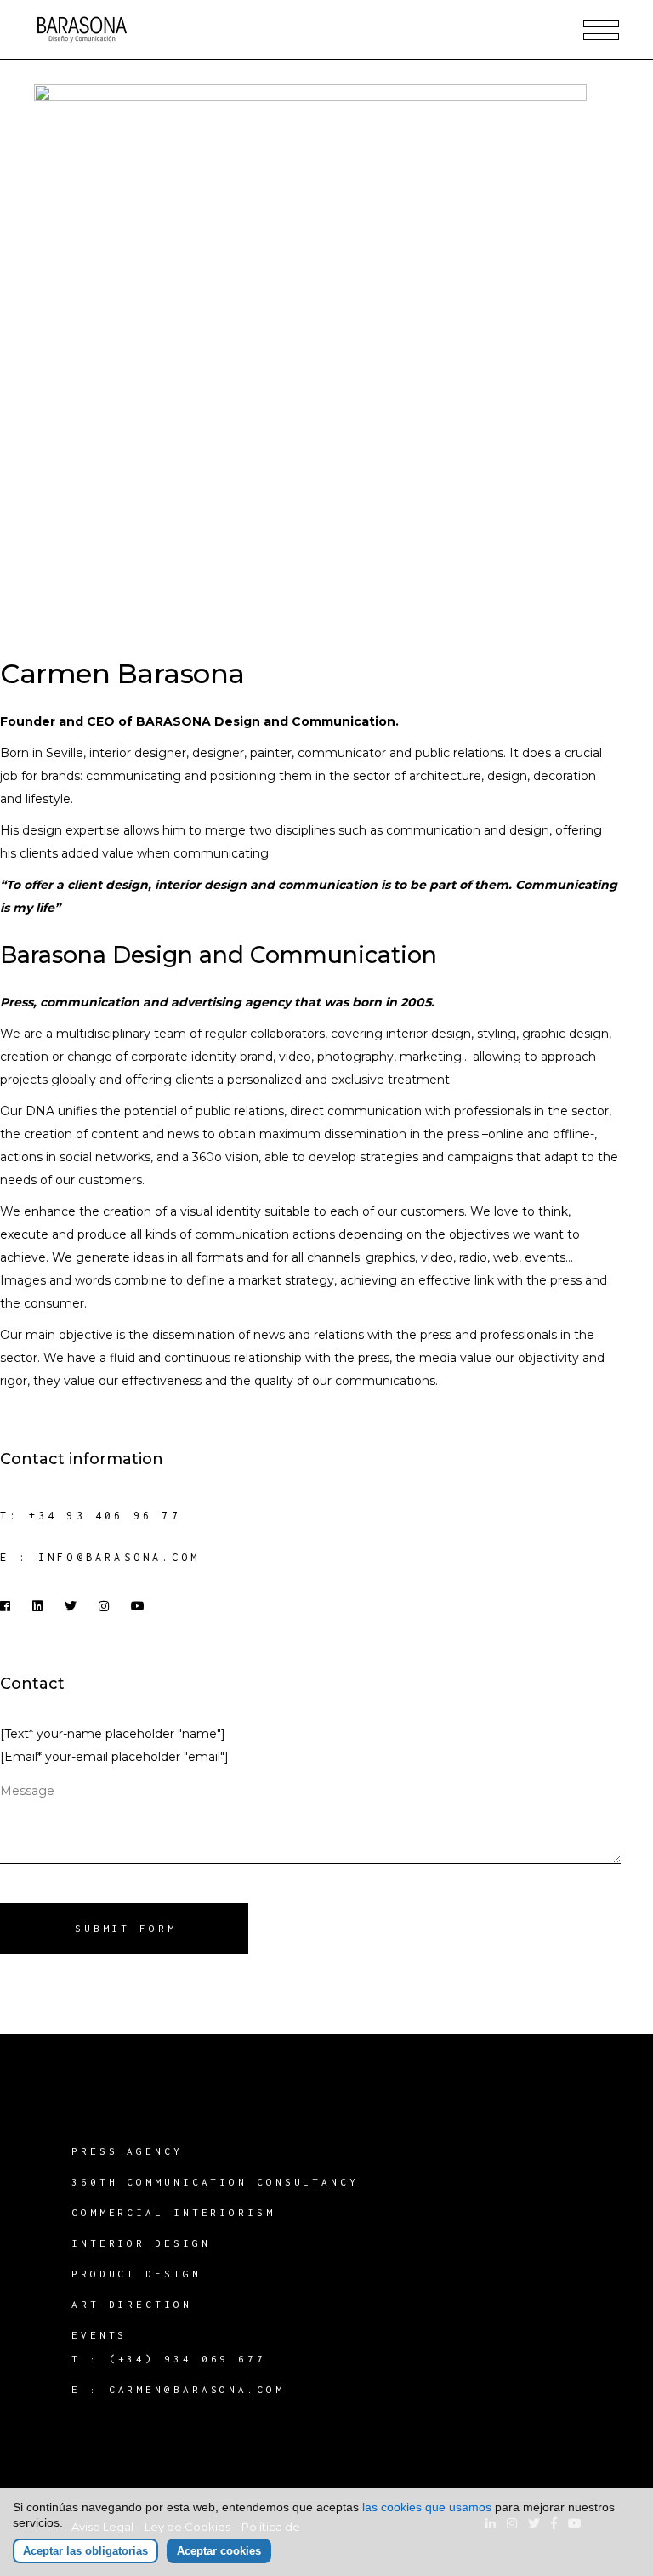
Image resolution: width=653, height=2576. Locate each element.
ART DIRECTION (132, 2304)
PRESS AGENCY (127, 2151)
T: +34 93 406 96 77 (91, 1516)
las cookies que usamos (427, 2507)
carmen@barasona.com (197, 2389)
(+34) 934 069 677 (187, 2359)
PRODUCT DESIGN (136, 2274)
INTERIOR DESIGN (141, 2243)
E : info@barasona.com (100, 1557)
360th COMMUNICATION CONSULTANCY (215, 2182)
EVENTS (99, 2335)
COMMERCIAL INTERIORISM (173, 2212)
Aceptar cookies (219, 2551)
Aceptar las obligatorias (85, 2551)
